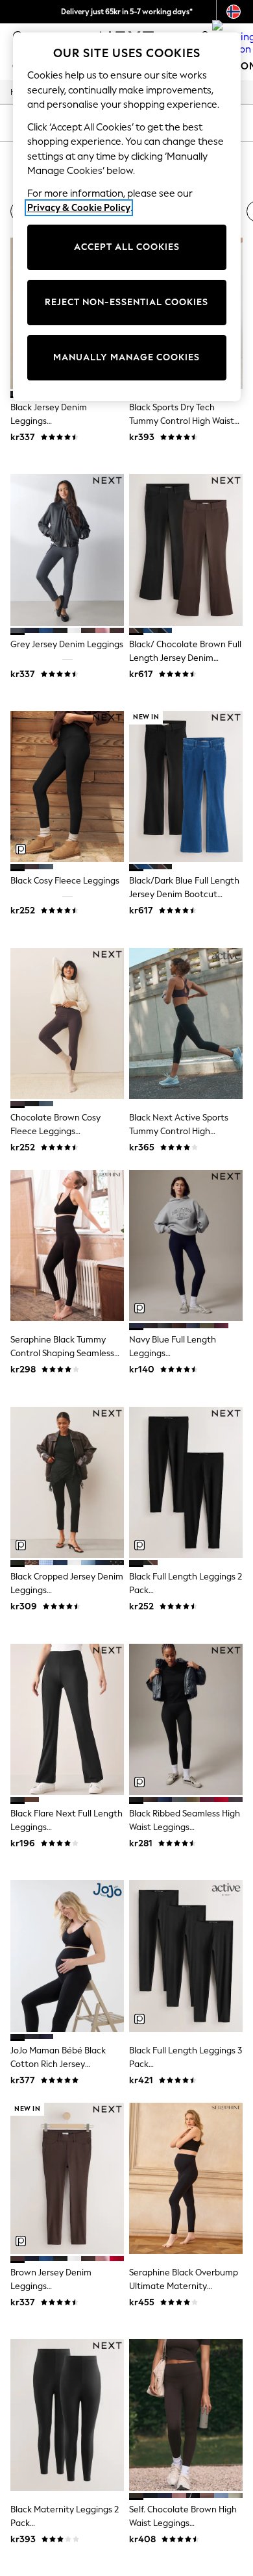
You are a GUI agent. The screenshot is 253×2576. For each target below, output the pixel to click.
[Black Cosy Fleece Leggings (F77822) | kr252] (67, 786)
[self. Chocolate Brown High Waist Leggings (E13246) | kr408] (186, 2415)
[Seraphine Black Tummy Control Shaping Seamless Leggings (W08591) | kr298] (67, 1245)
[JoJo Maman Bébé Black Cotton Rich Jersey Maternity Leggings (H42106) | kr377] (67, 1956)
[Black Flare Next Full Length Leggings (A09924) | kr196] (67, 1719)
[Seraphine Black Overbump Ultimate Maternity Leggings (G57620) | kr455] (186, 2178)
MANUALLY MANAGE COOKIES (126, 357)
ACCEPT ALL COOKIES (127, 247)
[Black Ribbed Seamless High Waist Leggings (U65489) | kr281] (186, 1719)
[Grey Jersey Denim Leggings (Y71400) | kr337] (67, 550)
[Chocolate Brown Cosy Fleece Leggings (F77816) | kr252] (67, 1023)
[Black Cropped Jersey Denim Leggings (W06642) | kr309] (67, 1482)
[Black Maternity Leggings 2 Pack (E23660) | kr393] (67, 2415)
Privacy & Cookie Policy (79, 208)
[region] (127, 217)
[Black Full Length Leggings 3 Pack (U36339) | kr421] (186, 1956)
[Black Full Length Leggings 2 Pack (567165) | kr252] (186, 1482)
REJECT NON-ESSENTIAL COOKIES (126, 302)
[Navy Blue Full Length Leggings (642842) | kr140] (186, 1245)
